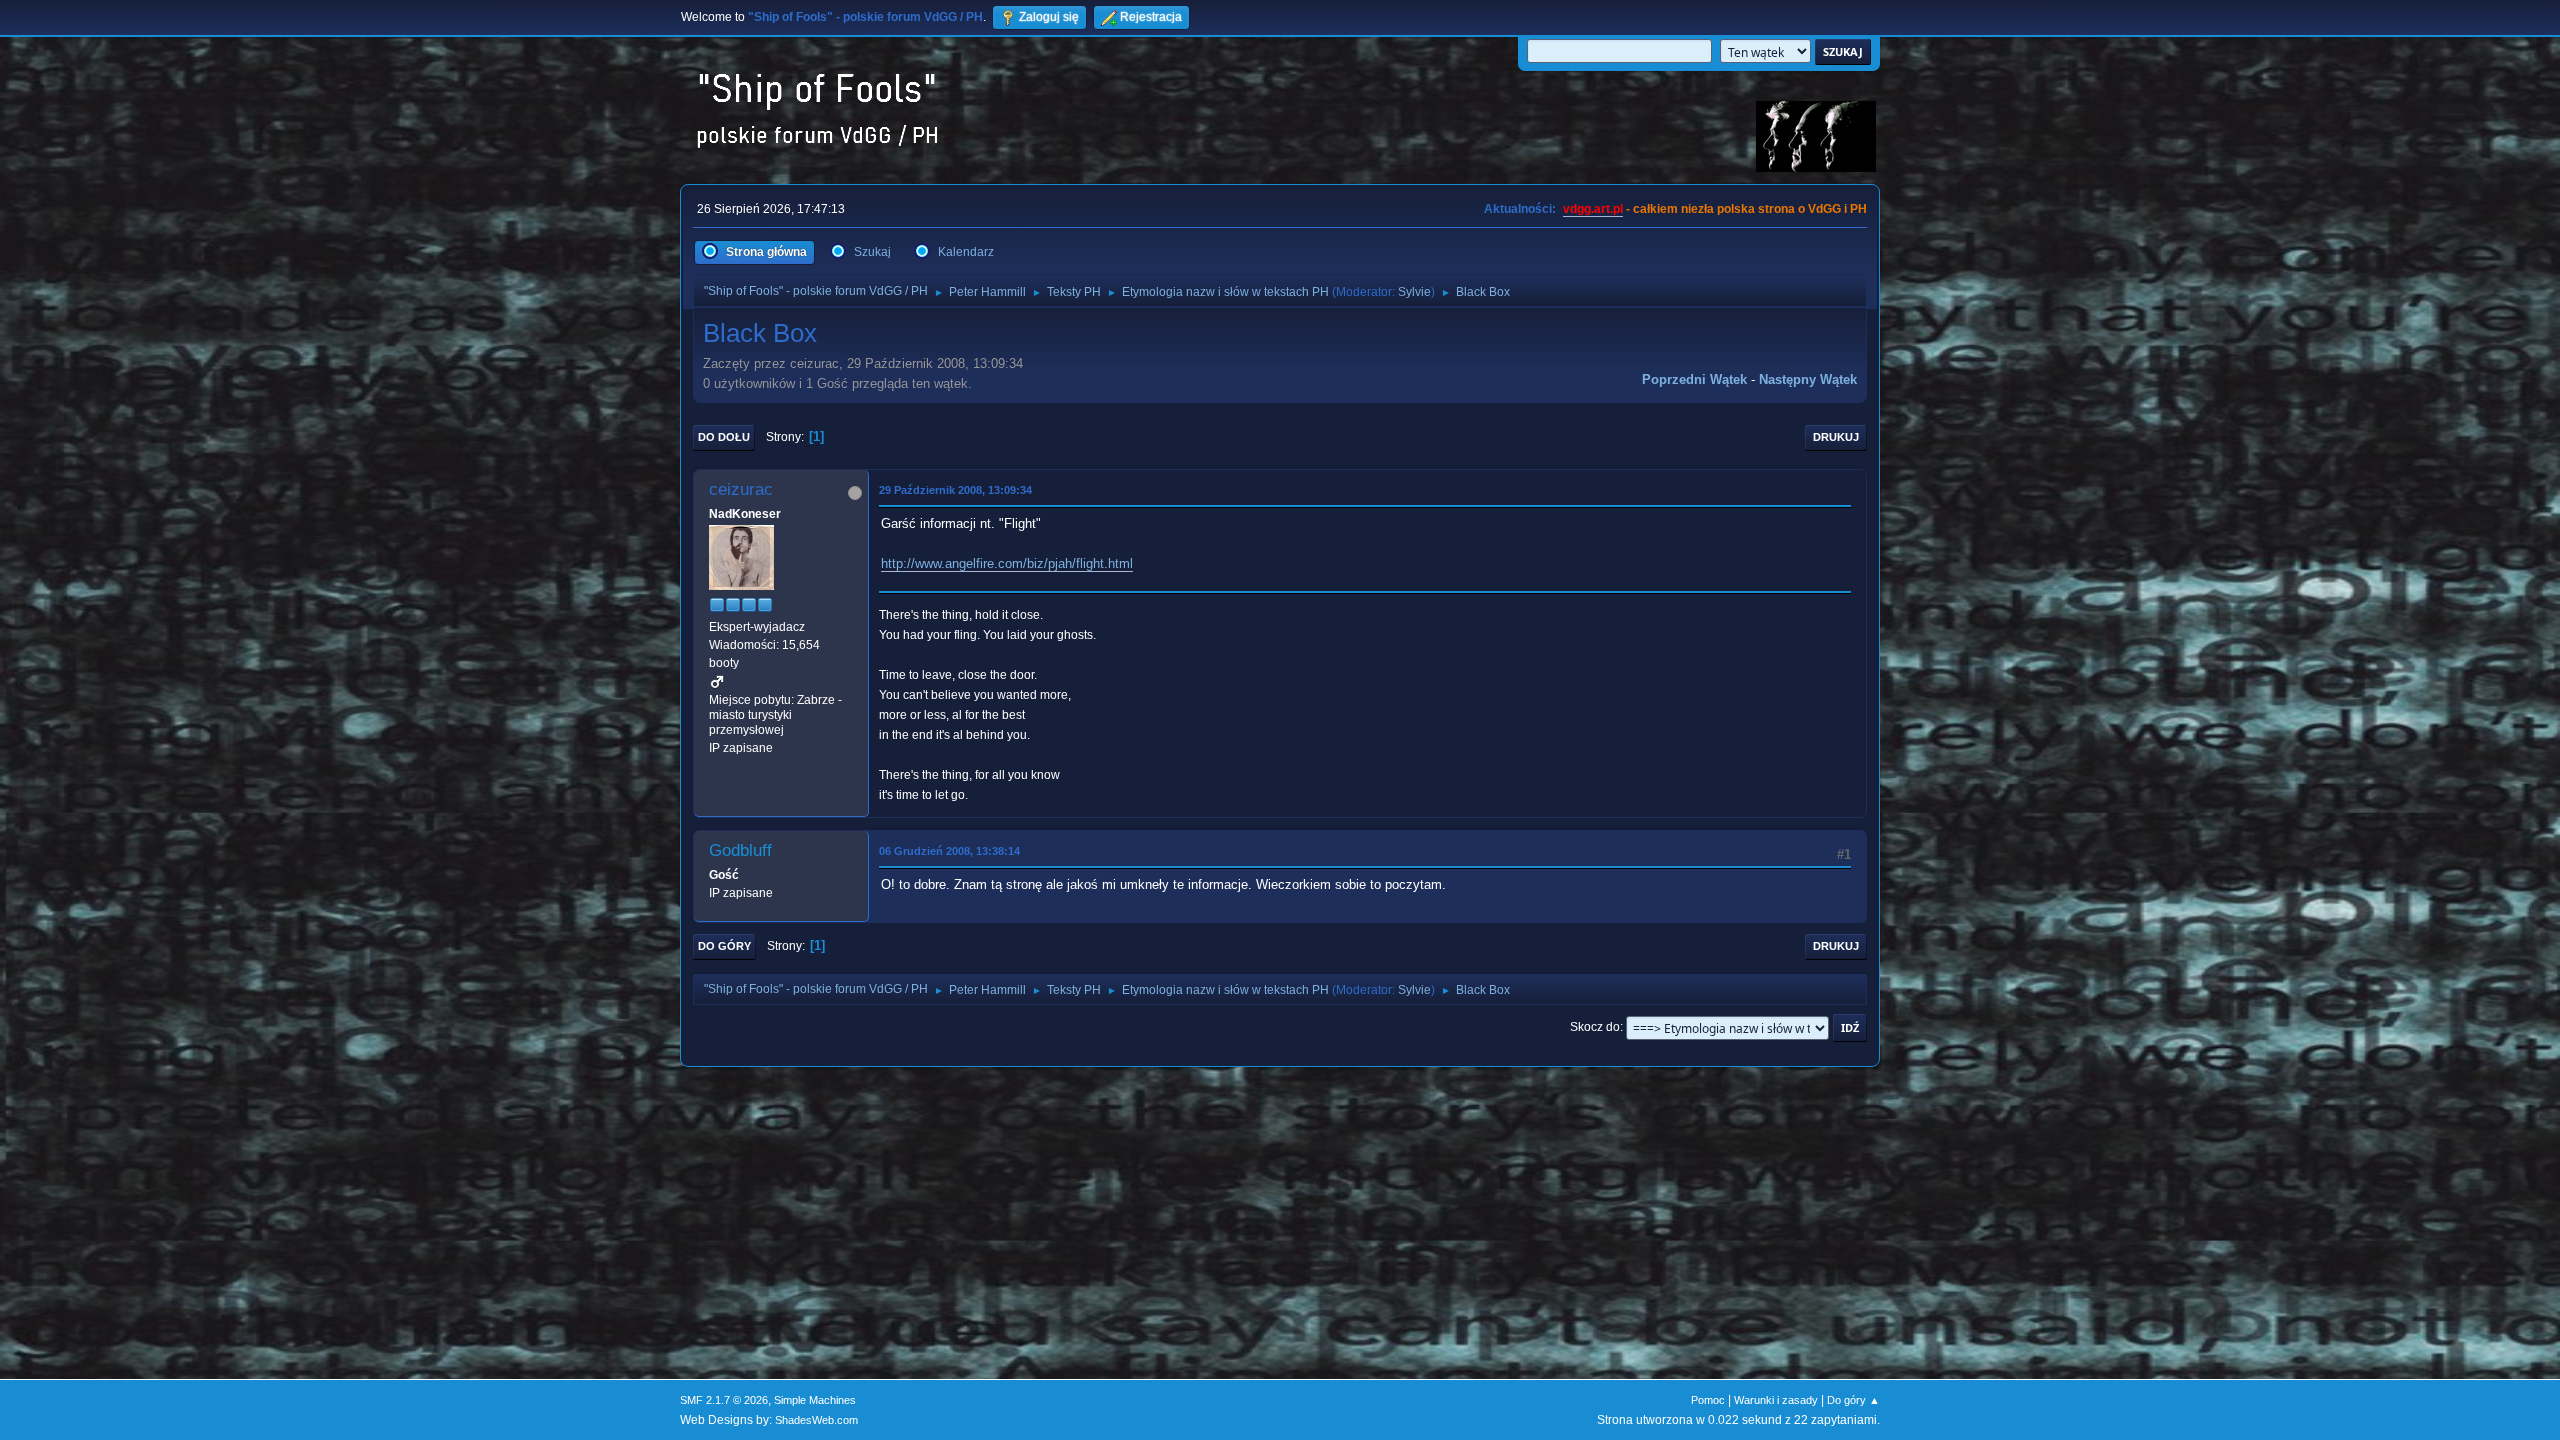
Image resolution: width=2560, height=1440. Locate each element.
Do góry (724, 946)
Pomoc (1708, 1400)
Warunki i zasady (1776, 1400)
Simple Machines (815, 1400)
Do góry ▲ (1853, 1400)
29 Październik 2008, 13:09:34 (955, 490)
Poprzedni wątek (1694, 379)
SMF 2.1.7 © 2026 (724, 1400)
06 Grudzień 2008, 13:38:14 (949, 851)
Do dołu (724, 437)
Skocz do (1595, 1027)
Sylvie (1414, 292)
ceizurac (741, 489)
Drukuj (1836, 437)
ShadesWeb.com (816, 1420)
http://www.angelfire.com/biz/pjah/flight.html (1007, 563)
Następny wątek (1808, 379)
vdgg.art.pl (1593, 209)
